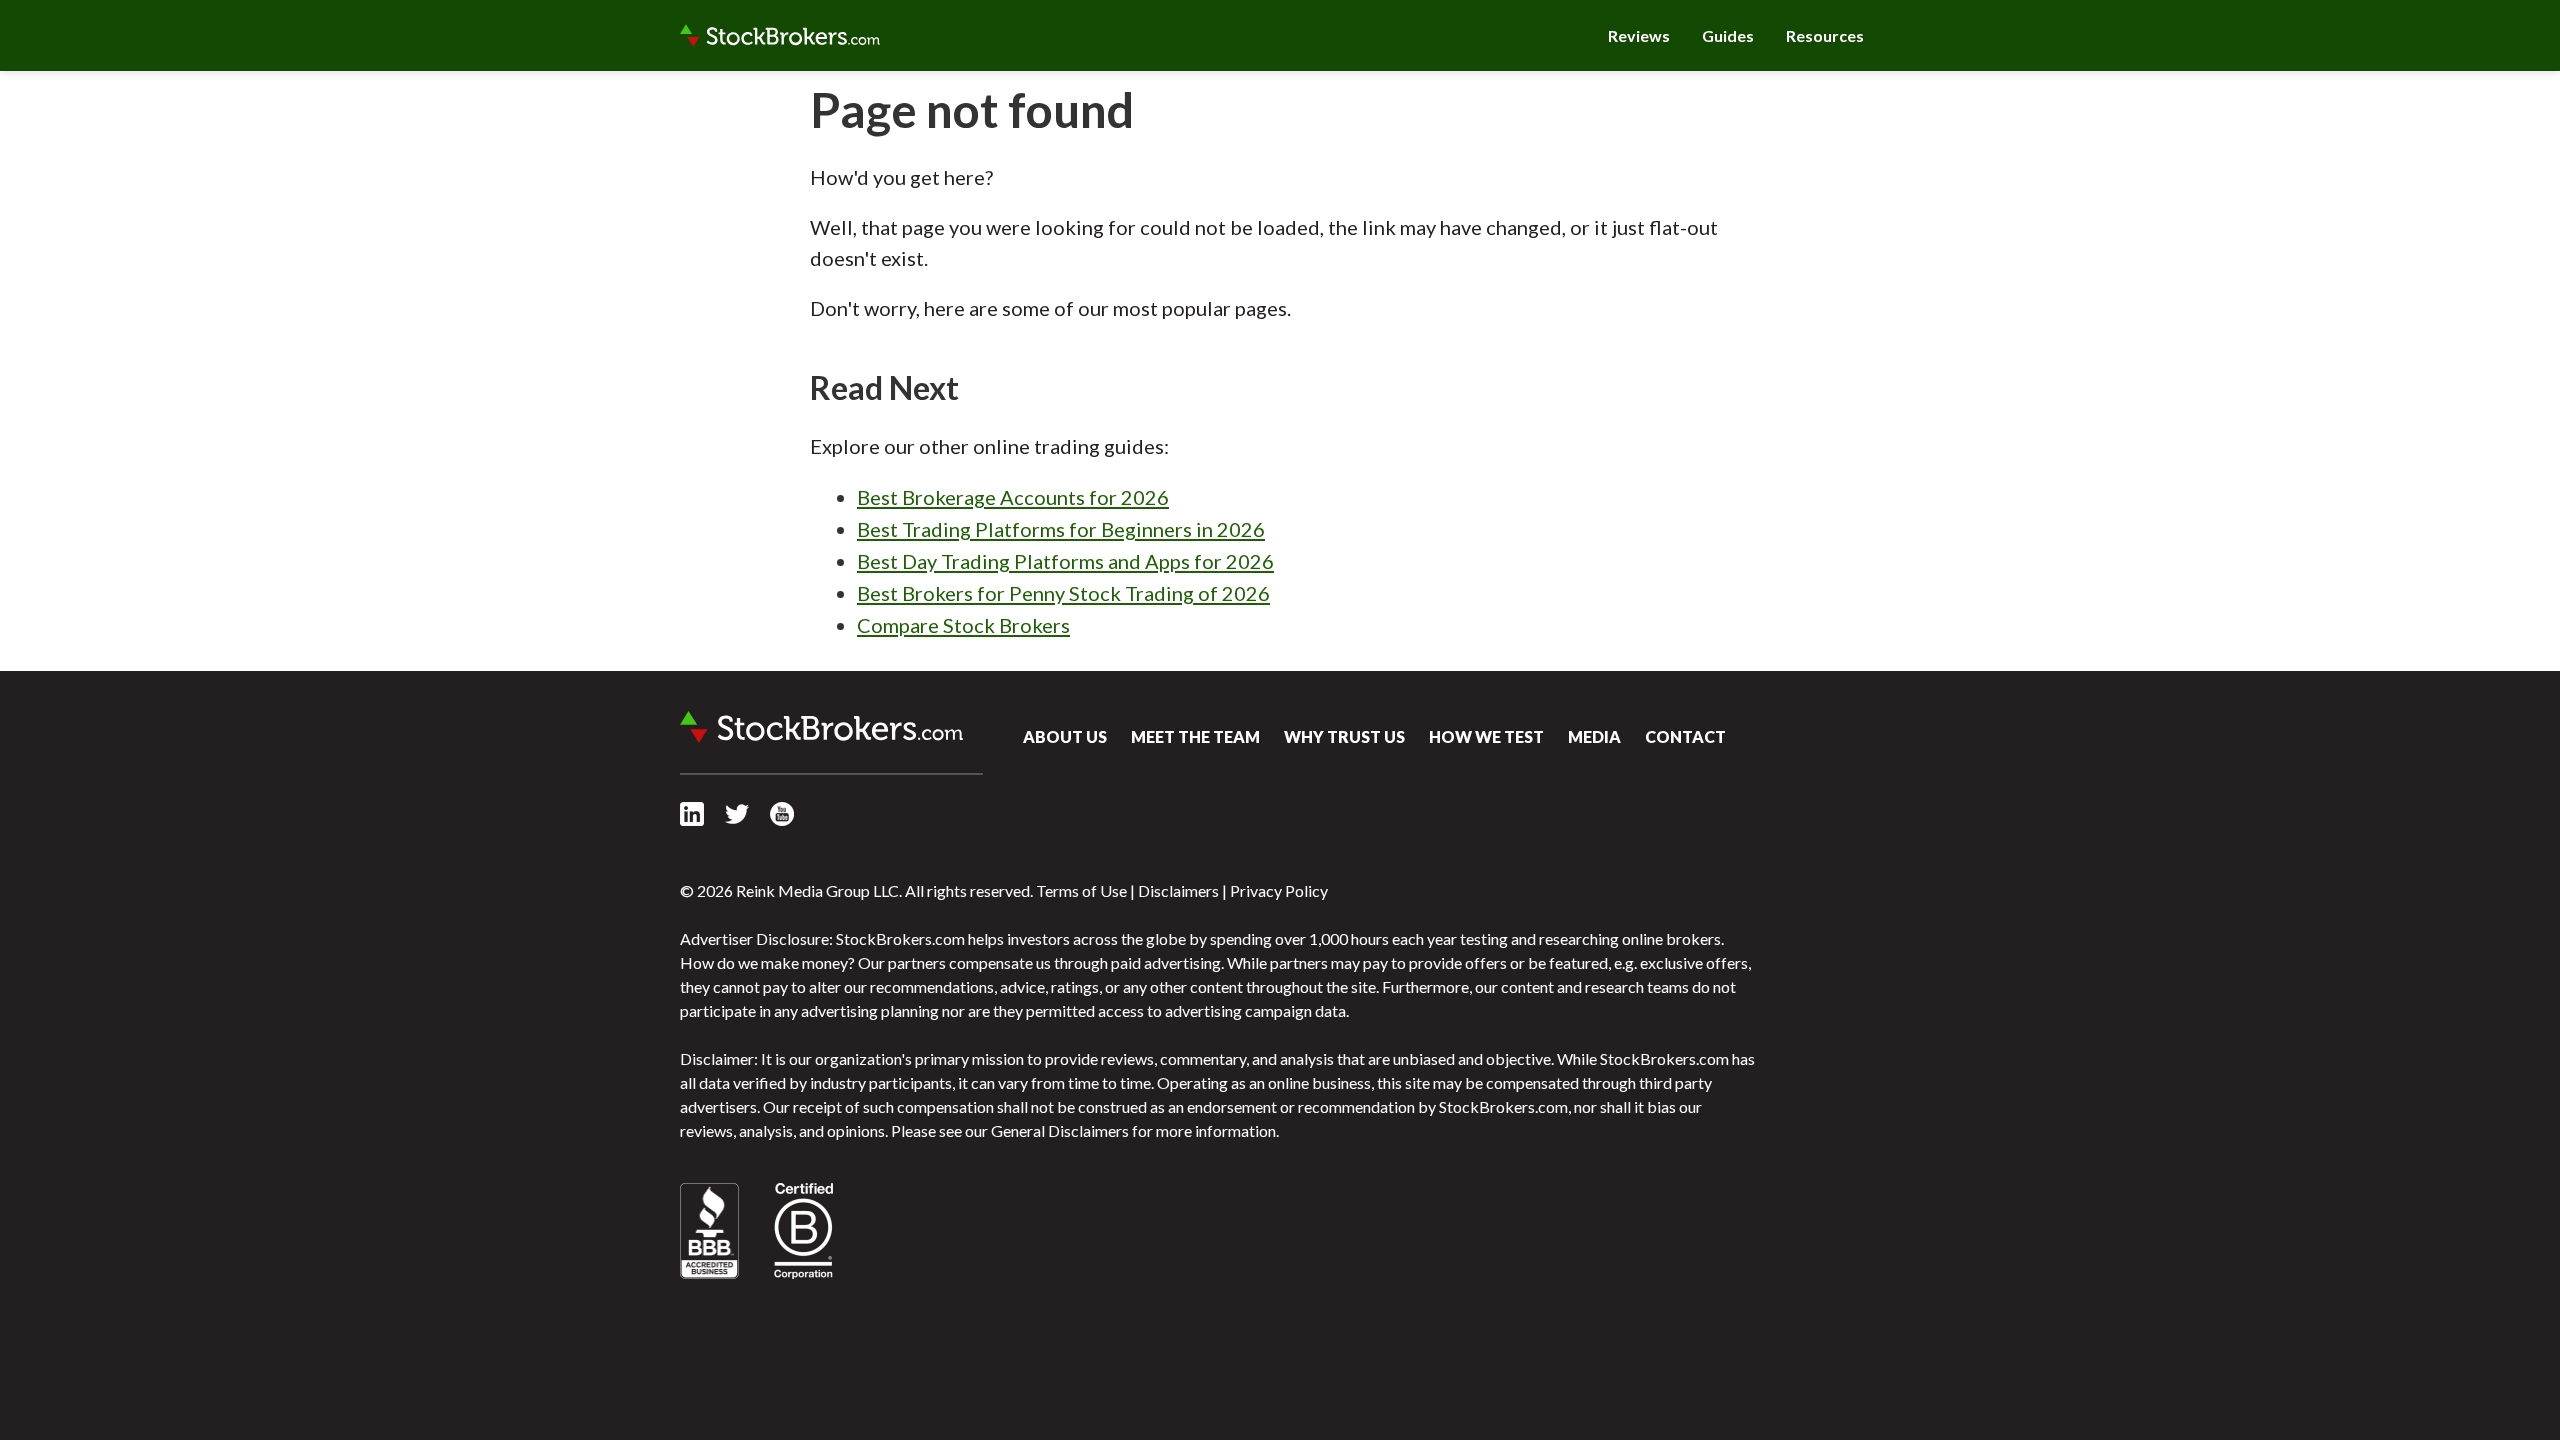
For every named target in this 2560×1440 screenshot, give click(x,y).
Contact (1685, 736)
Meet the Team (1195, 736)
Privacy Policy (1279, 890)
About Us (1065, 736)
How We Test (1486, 736)
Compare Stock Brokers (963, 625)
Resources (1825, 35)
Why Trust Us (1344, 736)
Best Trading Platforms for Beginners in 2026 (1061, 529)
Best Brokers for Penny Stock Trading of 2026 (1063, 593)
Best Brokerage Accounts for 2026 (1013, 497)
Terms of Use (1081, 890)
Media (1594, 736)
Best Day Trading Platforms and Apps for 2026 (1065, 561)
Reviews (1639, 35)
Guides (1728, 35)
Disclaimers (1178, 890)
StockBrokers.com (780, 36)
